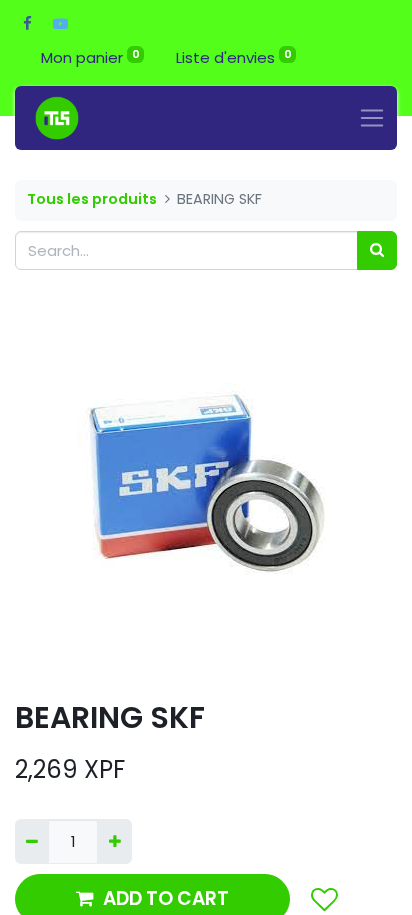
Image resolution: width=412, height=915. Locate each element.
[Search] (377, 250)
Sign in (354, 57)
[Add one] (114, 841)
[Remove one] (32, 841)
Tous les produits (92, 199)
